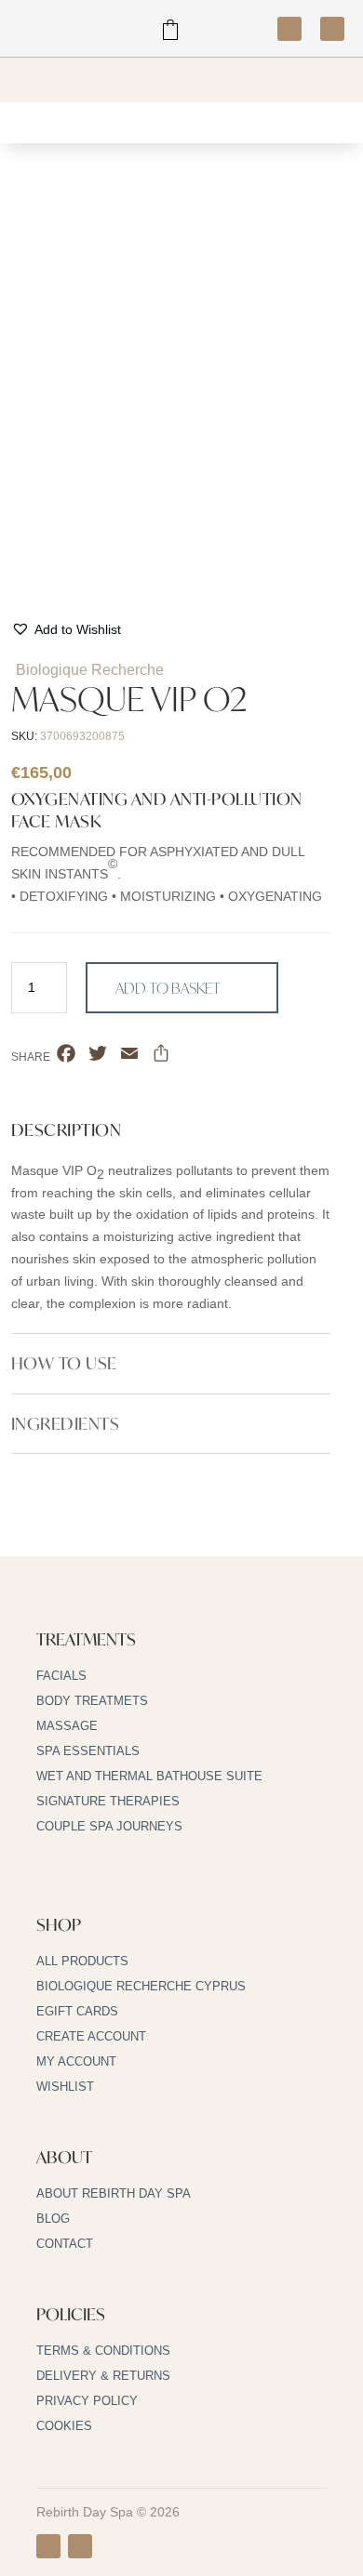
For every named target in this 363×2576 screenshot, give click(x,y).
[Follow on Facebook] (289, 29)
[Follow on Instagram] (332, 29)
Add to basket (168, 988)
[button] (66, 630)
